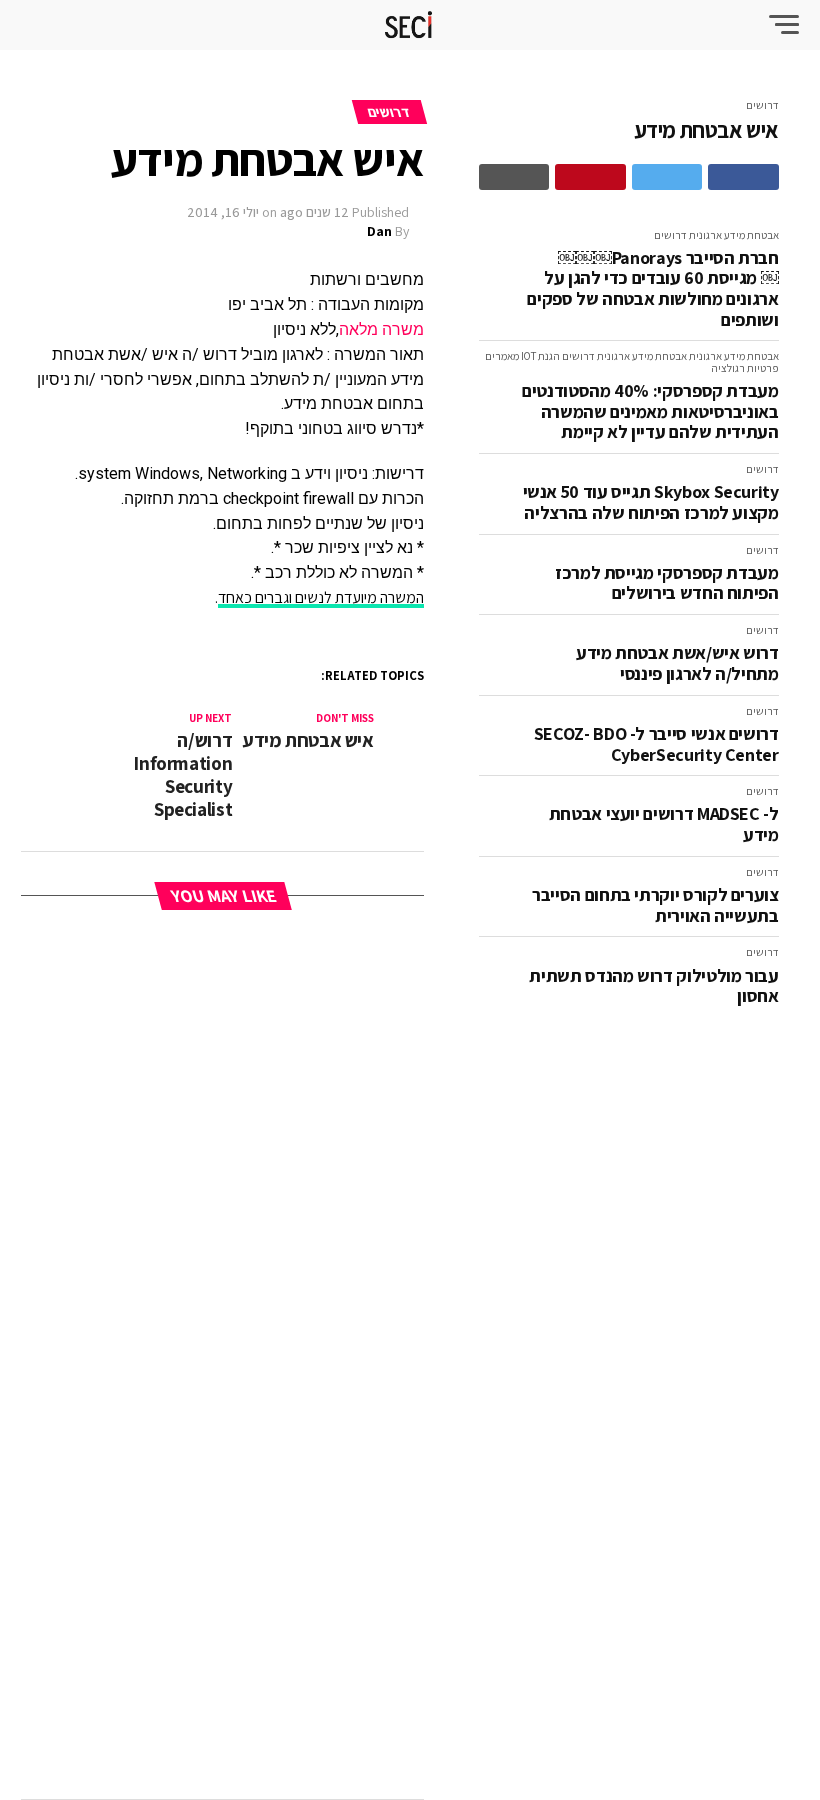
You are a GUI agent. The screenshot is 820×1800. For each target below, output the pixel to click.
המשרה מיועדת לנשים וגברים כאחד (321, 597)
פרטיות (763, 368)
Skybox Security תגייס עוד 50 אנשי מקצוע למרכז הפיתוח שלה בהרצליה (651, 502)
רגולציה (728, 368)
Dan (379, 231)
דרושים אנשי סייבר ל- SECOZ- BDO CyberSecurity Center (656, 744)
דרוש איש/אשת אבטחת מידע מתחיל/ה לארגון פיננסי (677, 663)
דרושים (762, 105)
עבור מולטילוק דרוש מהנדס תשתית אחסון (653, 986)
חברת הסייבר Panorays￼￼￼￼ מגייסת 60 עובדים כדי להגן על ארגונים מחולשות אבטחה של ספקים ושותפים (652, 289)
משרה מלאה (381, 329)
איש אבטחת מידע (706, 130)
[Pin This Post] (590, 177)
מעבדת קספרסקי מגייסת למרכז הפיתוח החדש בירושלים (667, 583)
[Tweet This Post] (667, 177)
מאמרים (502, 356)
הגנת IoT (540, 356)
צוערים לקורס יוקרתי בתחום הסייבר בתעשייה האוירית (655, 905)
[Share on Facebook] (743, 177)
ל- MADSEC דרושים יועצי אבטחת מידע (664, 824)
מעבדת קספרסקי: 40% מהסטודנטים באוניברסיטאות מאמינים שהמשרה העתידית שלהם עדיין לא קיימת (650, 412)
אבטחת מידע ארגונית (734, 235)
